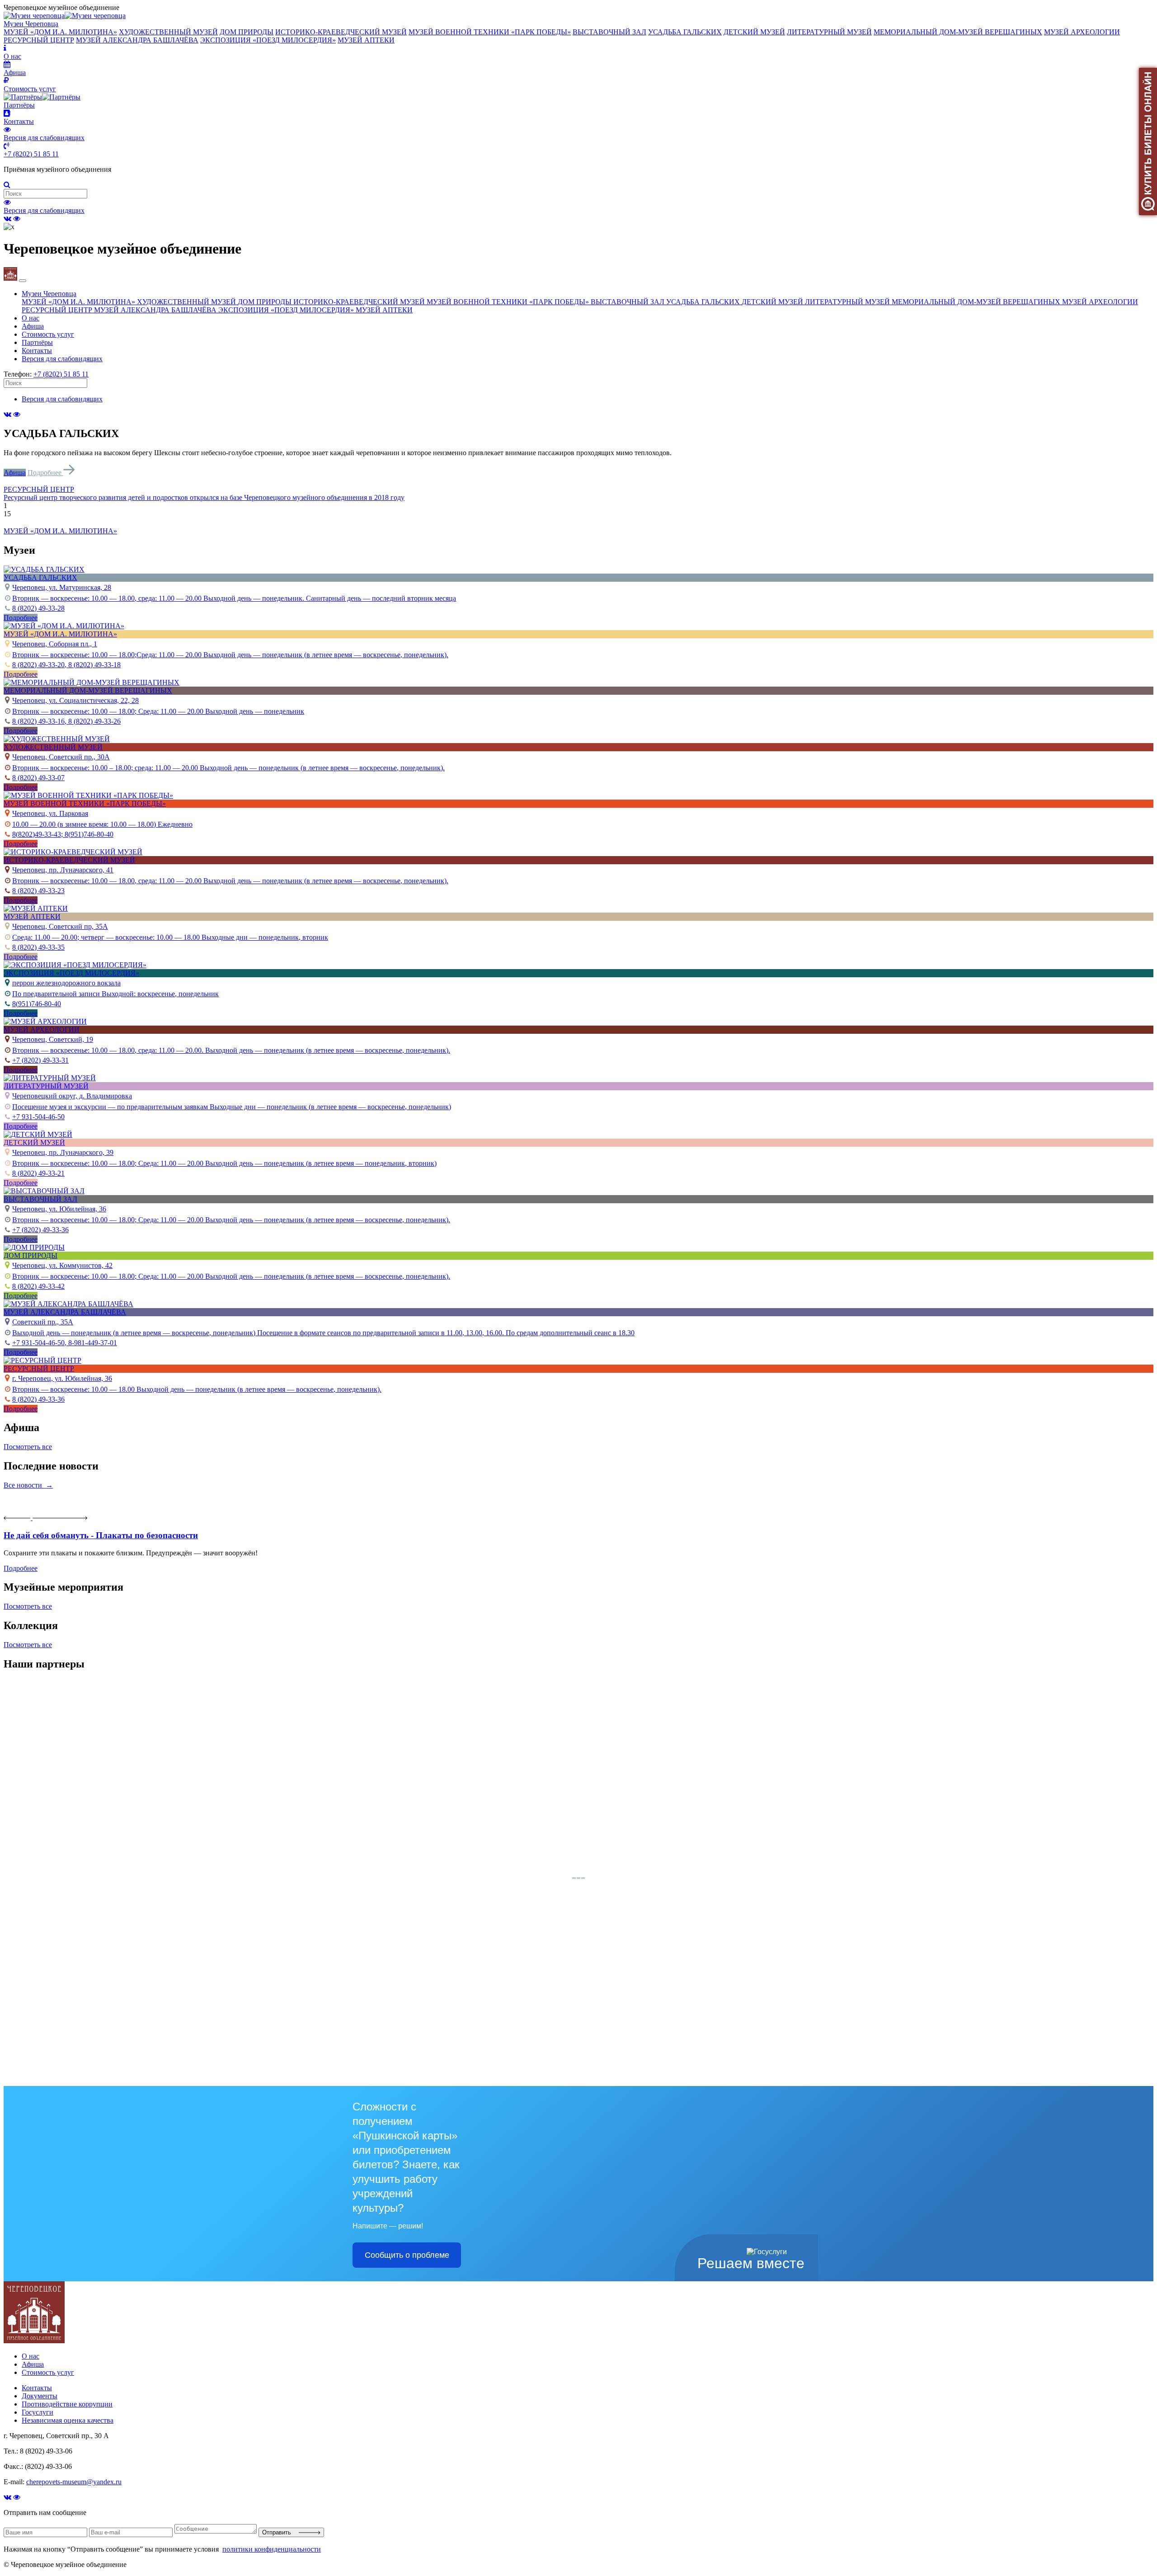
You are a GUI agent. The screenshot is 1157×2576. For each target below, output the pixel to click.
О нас (31, 318)
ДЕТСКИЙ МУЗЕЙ (754, 32)
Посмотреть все (28, 1447)
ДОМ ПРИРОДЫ (247, 32)
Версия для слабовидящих (44, 210)
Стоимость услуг (48, 334)
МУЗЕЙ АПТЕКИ (366, 40)
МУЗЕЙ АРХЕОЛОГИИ (1082, 32)
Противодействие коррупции (67, 2404)
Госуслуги (38, 2412)
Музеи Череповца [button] (49, 294)
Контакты (37, 351)
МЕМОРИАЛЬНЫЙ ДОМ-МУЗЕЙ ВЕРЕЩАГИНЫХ (958, 32)
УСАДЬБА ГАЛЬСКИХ (685, 32)
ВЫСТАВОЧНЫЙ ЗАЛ (609, 32)
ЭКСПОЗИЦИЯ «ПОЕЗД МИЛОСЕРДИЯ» (268, 40)
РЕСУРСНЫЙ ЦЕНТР (39, 40)
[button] (578, 490)
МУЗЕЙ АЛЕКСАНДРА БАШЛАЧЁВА (137, 40)
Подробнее (45, 473)
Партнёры (37, 342)
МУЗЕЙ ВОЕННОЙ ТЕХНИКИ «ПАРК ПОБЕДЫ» (490, 32)
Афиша (33, 326)
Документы (40, 2396)
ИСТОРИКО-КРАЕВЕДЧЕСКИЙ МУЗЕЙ (341, 32)
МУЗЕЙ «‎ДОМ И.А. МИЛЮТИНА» (60, 32)
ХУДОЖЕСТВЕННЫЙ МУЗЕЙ (168, 32)
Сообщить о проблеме (407, 2255)
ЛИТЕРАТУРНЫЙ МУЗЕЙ (829, 32)
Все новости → (28, 1485)
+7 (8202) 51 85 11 (31, 154)
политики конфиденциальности (272, 2549)
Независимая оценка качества (68, 2420)
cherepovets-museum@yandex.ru (74, 2482)
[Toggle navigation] (23, 281)
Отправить (280, 2532)
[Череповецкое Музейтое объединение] (34, 2341)
